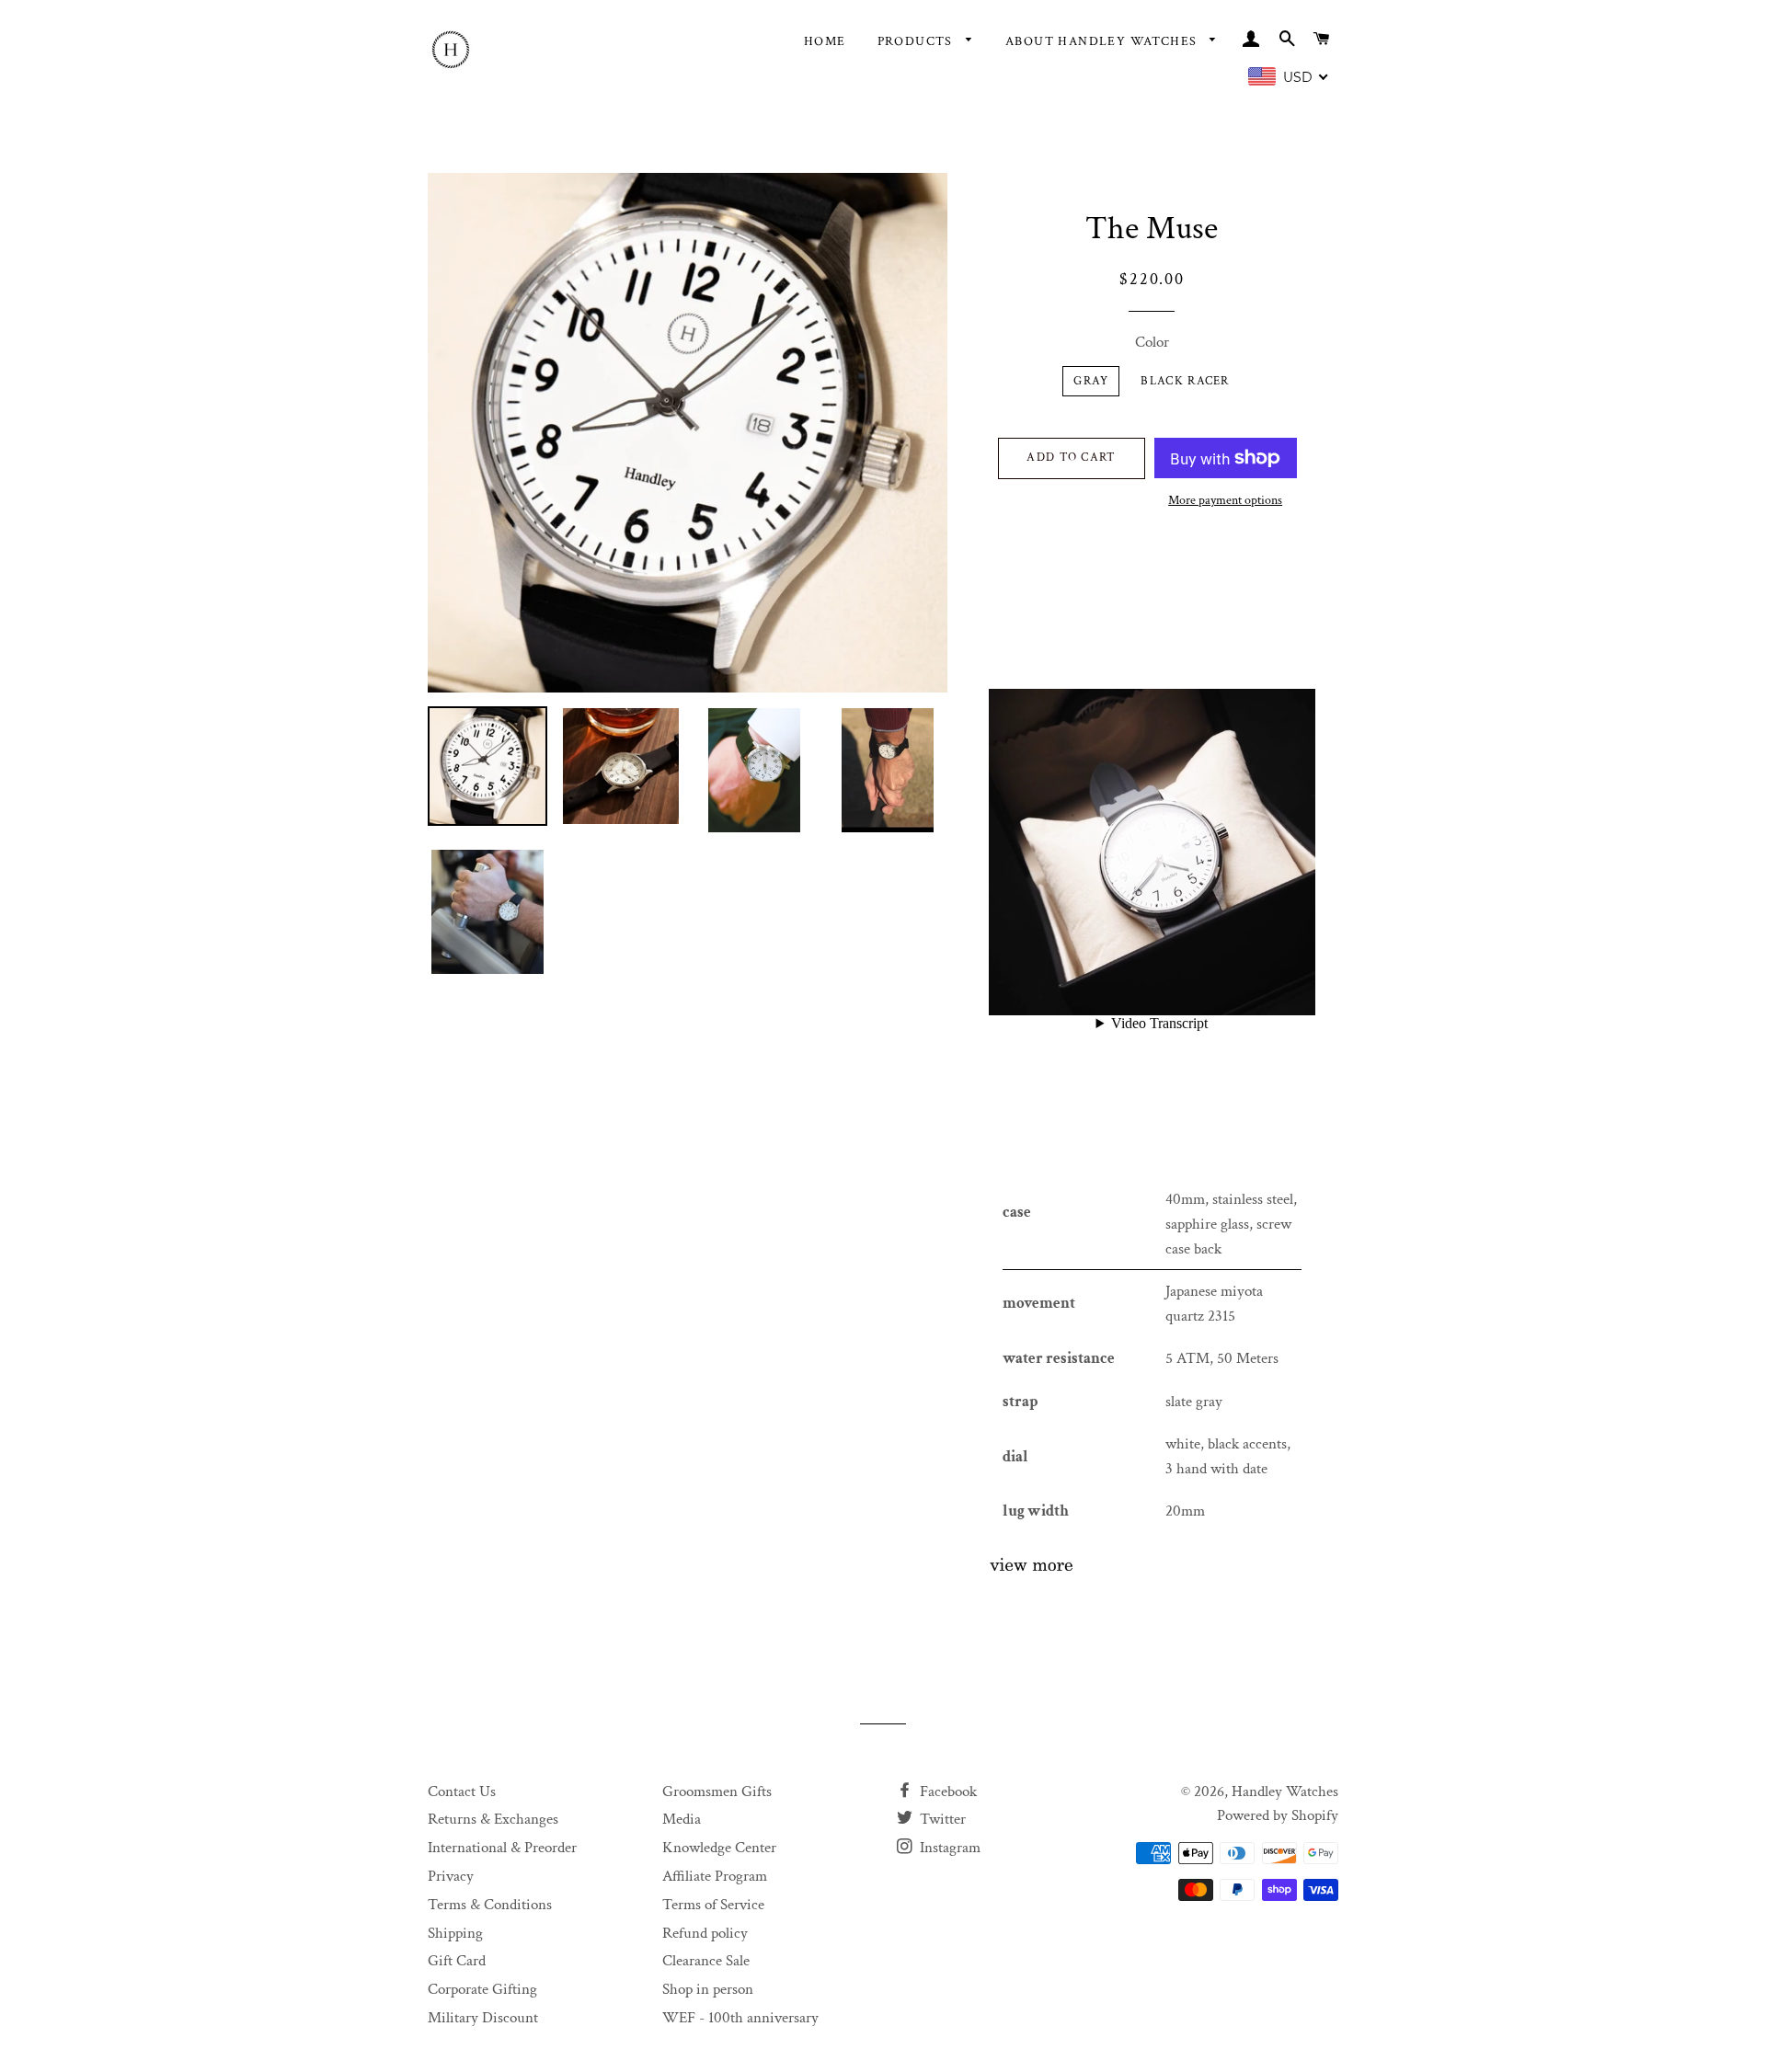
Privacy (451, 1876)
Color (1152, 342)
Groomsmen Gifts (717, 1792)
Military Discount (483, 2018)
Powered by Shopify (1278, 1815)
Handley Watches (1285, 1792)
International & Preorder (502, 1848)
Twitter (941, 1819)
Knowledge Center (719, 1848)
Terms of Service (713, 1905)
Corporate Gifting (482, 1989)
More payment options (1225, 500)
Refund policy (705, 1933)
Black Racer (1185, 381)
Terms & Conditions (490, 1905)
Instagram (948, 1848)
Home (825, 41)
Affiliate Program (715, 1876)
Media (682, 1819)
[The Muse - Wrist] (1031, 1568)
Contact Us (462, 1792)
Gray (1091, 381)
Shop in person (708, 1989)
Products (917, 41)
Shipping (455, 1933)
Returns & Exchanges (493, 1819)
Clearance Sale (706, 1961)
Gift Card (457, 1961)
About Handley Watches (1103, 41)
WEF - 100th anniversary (740, 2018)
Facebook (946, 1792)
